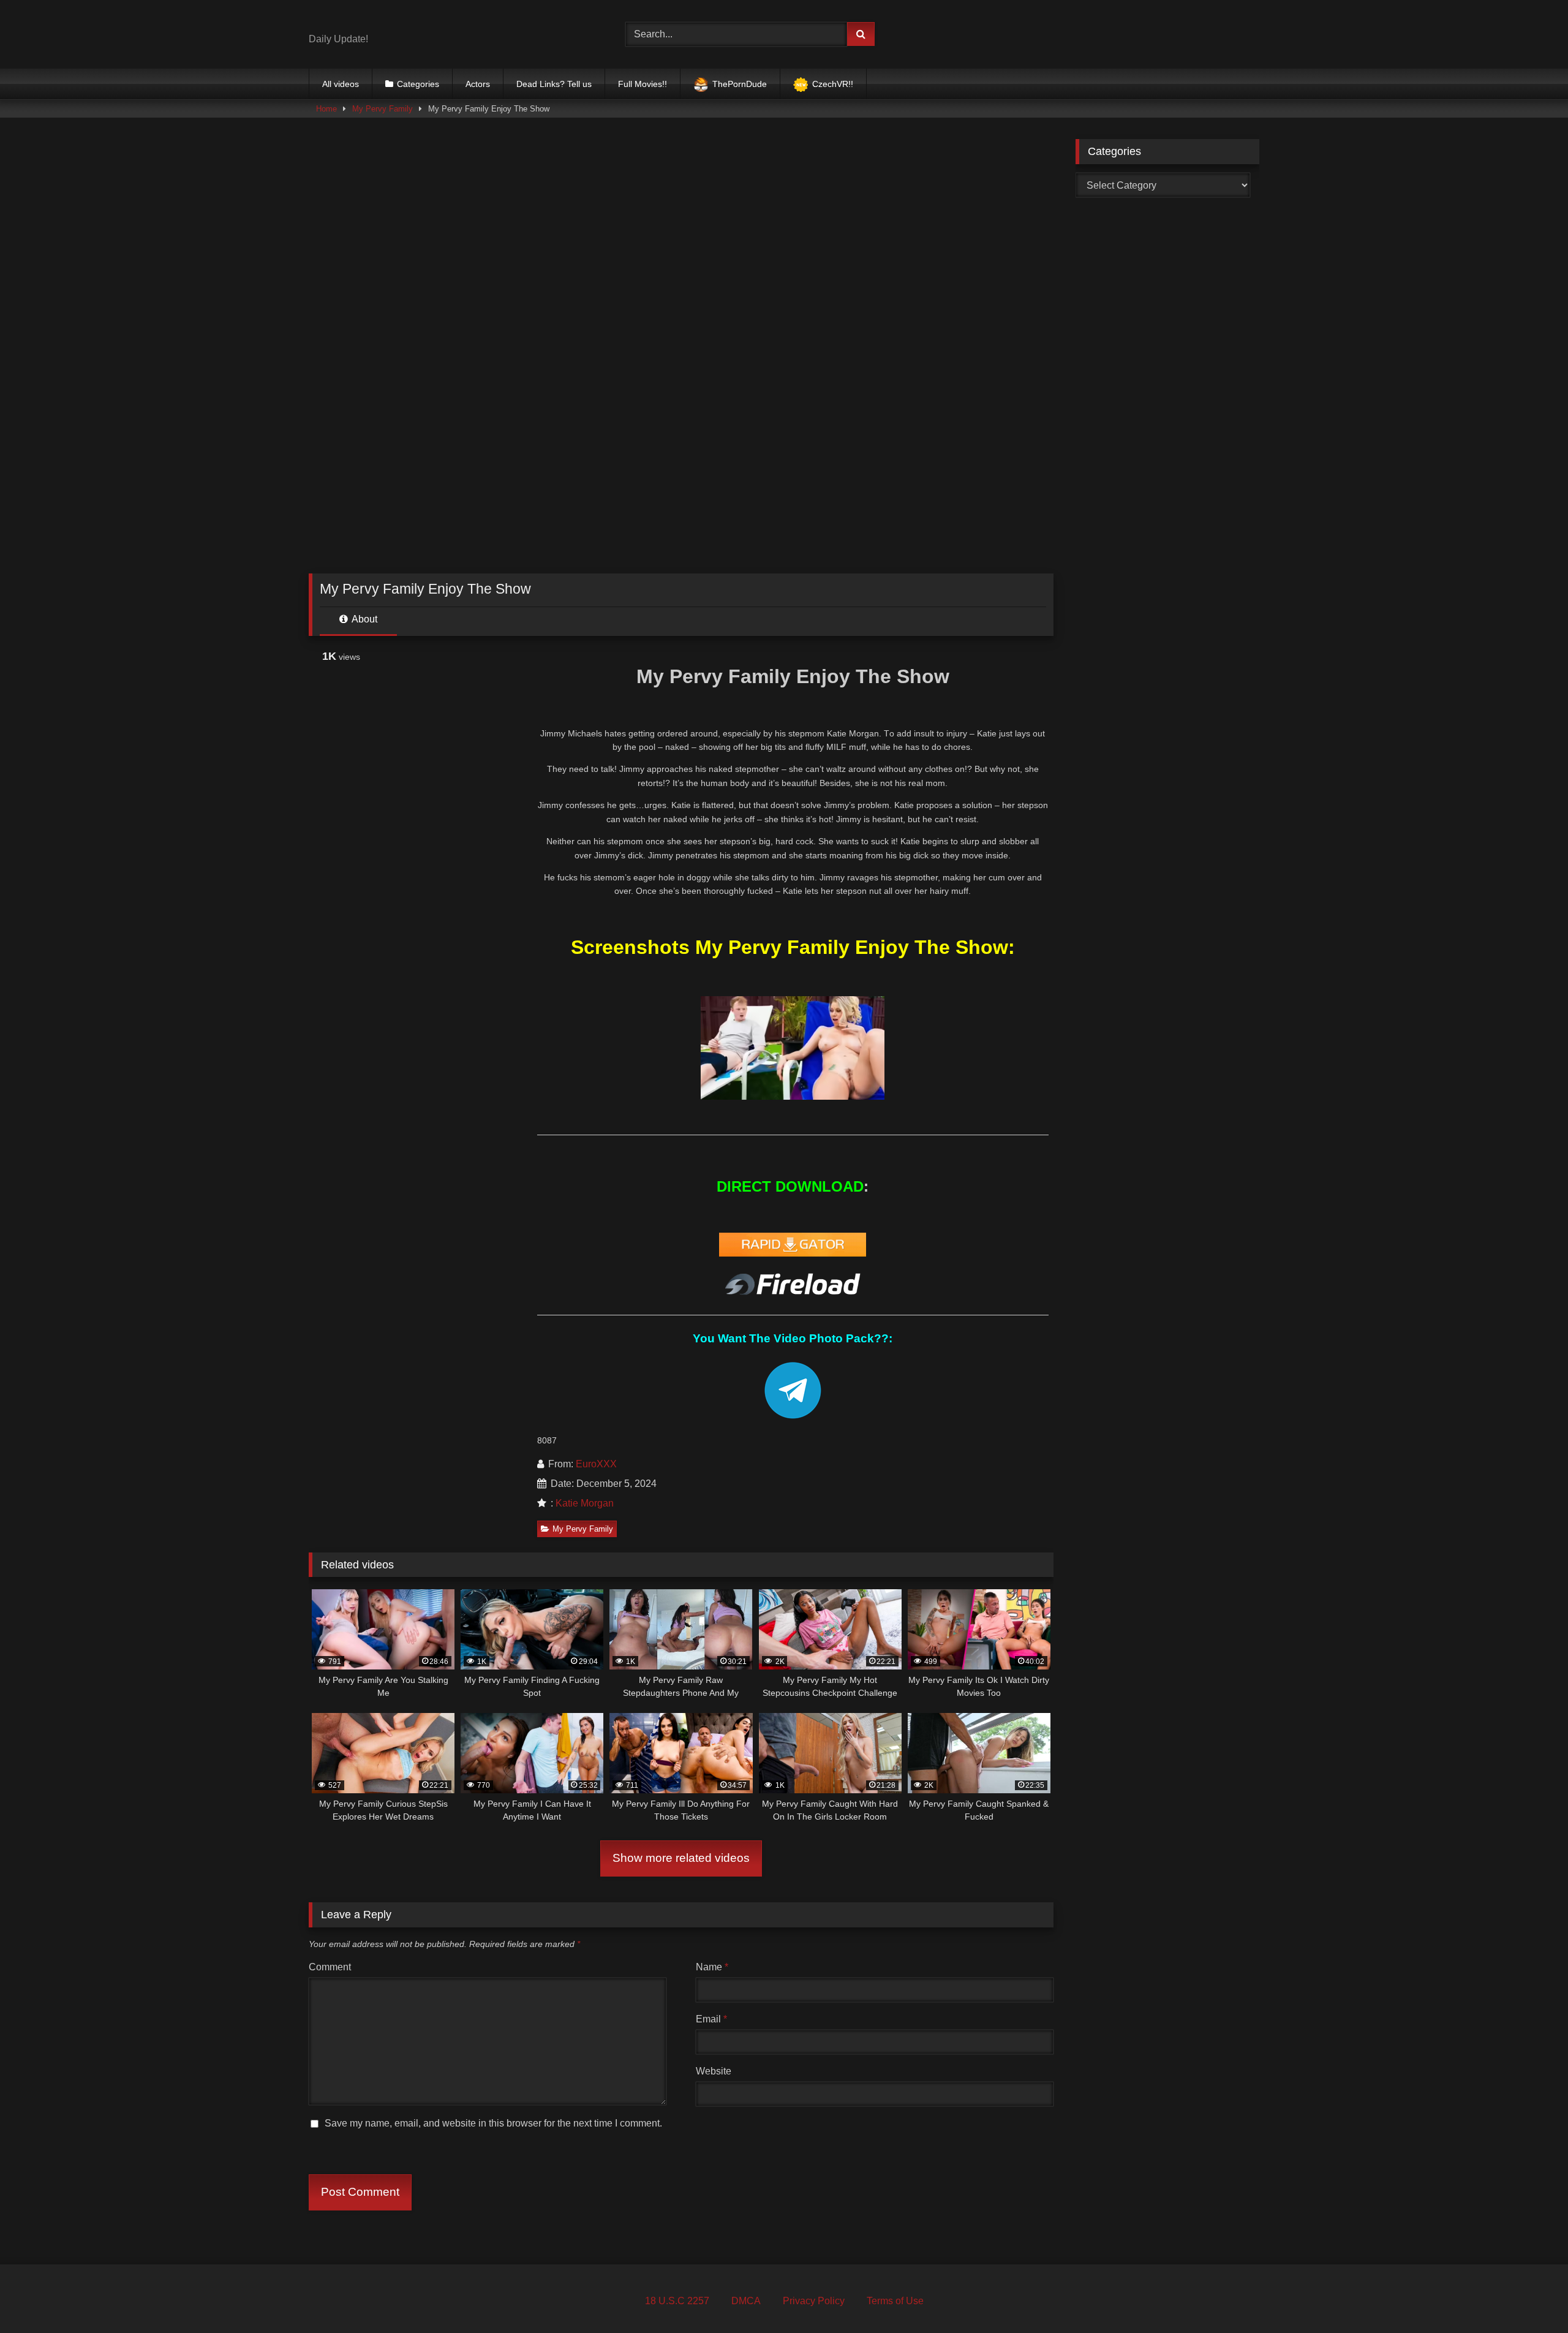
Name (712, 1967)
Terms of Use (895, 2301)
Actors (478, 84)
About (364, 619)
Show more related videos (681, 1858)
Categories (418, 84)
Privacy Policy (814, 2301)
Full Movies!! (643, 84)
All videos (341, 84)
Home (326, 109)
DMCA (746, 2301)
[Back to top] (1530, 2297)
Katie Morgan (585, 1503)
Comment (330, 1967)
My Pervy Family (383, 109)
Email (711, 2019)
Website (714, 2071)
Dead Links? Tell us (554, 84)
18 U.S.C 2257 (677, 2301)
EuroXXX (596, 1464)
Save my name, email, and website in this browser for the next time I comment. (493, 2123)
